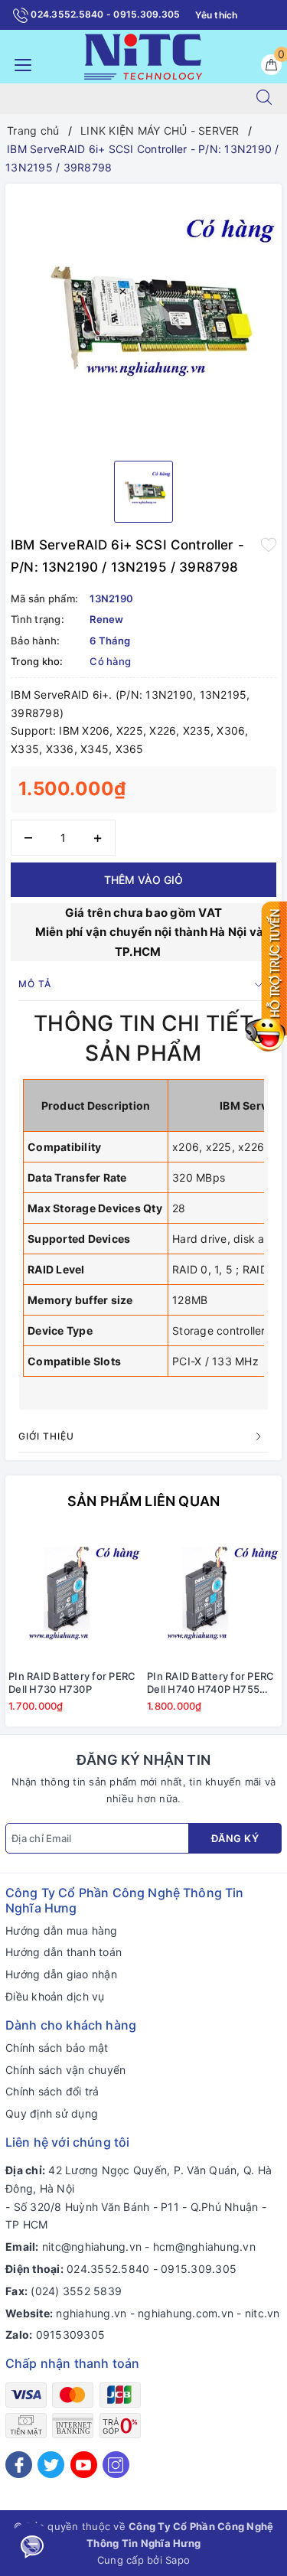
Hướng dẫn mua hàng (62, 1930)
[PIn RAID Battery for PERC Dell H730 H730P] (75, 1596)
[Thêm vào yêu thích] (269, 543)
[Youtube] (84, 2465)
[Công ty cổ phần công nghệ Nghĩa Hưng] (143, 55)
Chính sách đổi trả (52, 2091)
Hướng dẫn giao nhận (61, 1974)
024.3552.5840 (108, 2269)
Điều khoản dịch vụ (55, 1996)
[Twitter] (51, 2465)
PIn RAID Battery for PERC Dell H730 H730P (72, 1683)
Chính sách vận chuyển (65, 2070)
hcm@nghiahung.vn (204, 2247)
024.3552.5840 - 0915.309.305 (104, 14)
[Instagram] (116, 2465)
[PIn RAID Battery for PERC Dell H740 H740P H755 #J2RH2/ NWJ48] (213, 1596)
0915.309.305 (199, 2269)
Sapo (178, 2560)
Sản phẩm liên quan (143, 1501)
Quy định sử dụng (52, 2113)
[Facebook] (19, 2465)
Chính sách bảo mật (57, 2048)
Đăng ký (235, 1838)
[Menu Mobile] (19, 63)
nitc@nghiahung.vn (92, 2247)
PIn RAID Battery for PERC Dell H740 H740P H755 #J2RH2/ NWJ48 (210, 1683)
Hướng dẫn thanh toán (64, 1952)
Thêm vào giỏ (143, 880)
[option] (143, 316)
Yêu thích (216, 15)
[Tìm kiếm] (264, 99)
